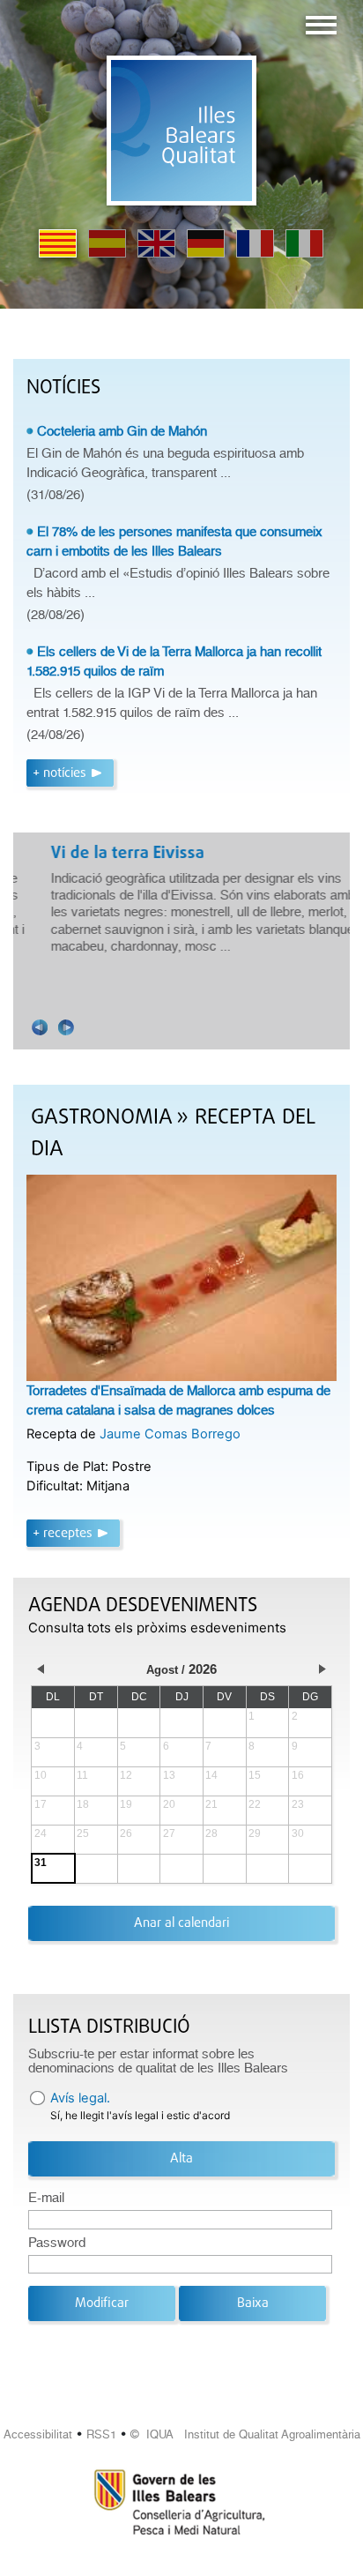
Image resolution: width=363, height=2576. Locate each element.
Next (66, 1027)
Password (57, 2243)
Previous (40, 1027)
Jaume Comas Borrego (170, 1434)
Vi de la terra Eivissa (107, 854)
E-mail (46, 2198)
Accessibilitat (38, 2434)
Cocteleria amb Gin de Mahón (122, 431)
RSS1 (101, 2434)
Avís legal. (80, 2098)
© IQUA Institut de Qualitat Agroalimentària (245, 2434)
